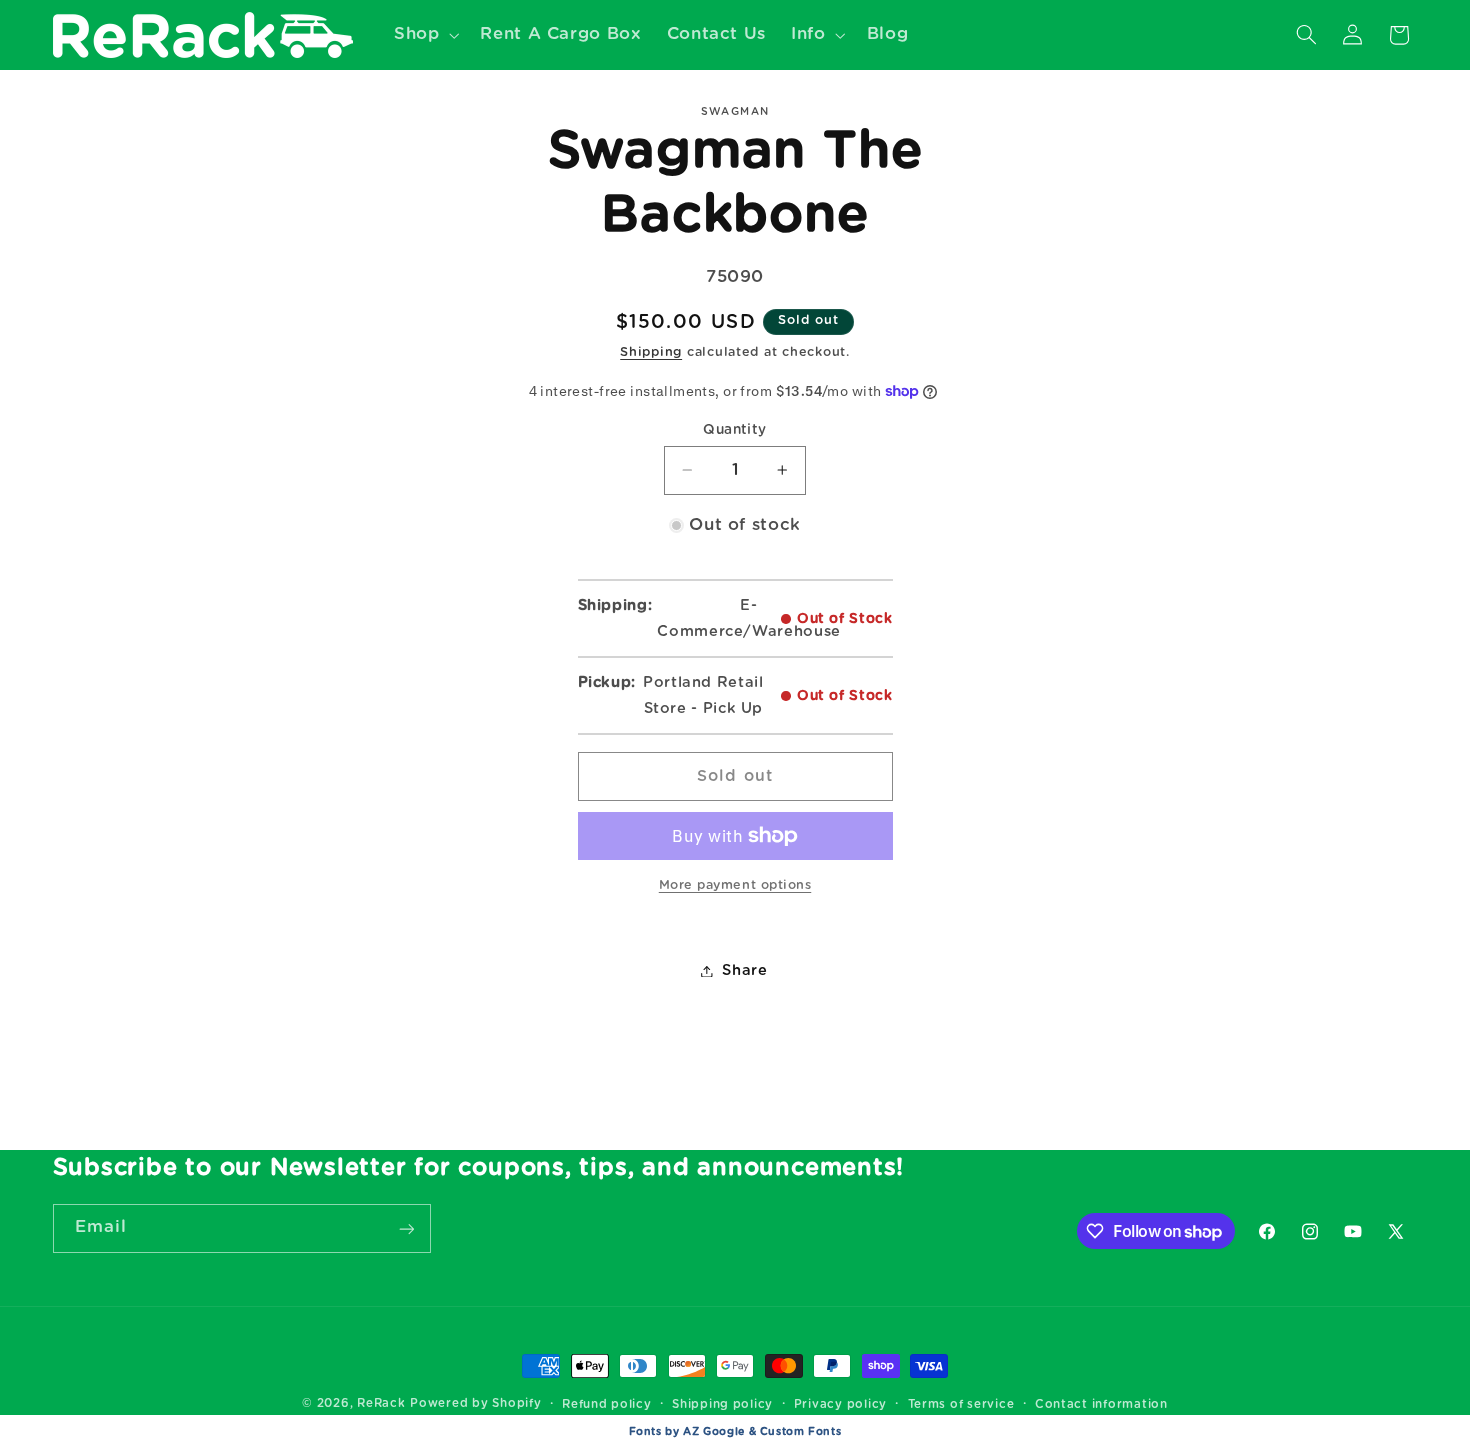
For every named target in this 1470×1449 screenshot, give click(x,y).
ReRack (381, 1403)
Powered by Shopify (475, 1403)
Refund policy (607, 1404)
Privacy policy (840, 1404)
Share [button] (744, 970)
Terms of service (961, 1404)
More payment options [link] (735, 885)
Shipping (651, 352)
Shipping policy (722, 1404)
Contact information (1101, 1404)
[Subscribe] (406, 1228)
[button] (424, 34)
